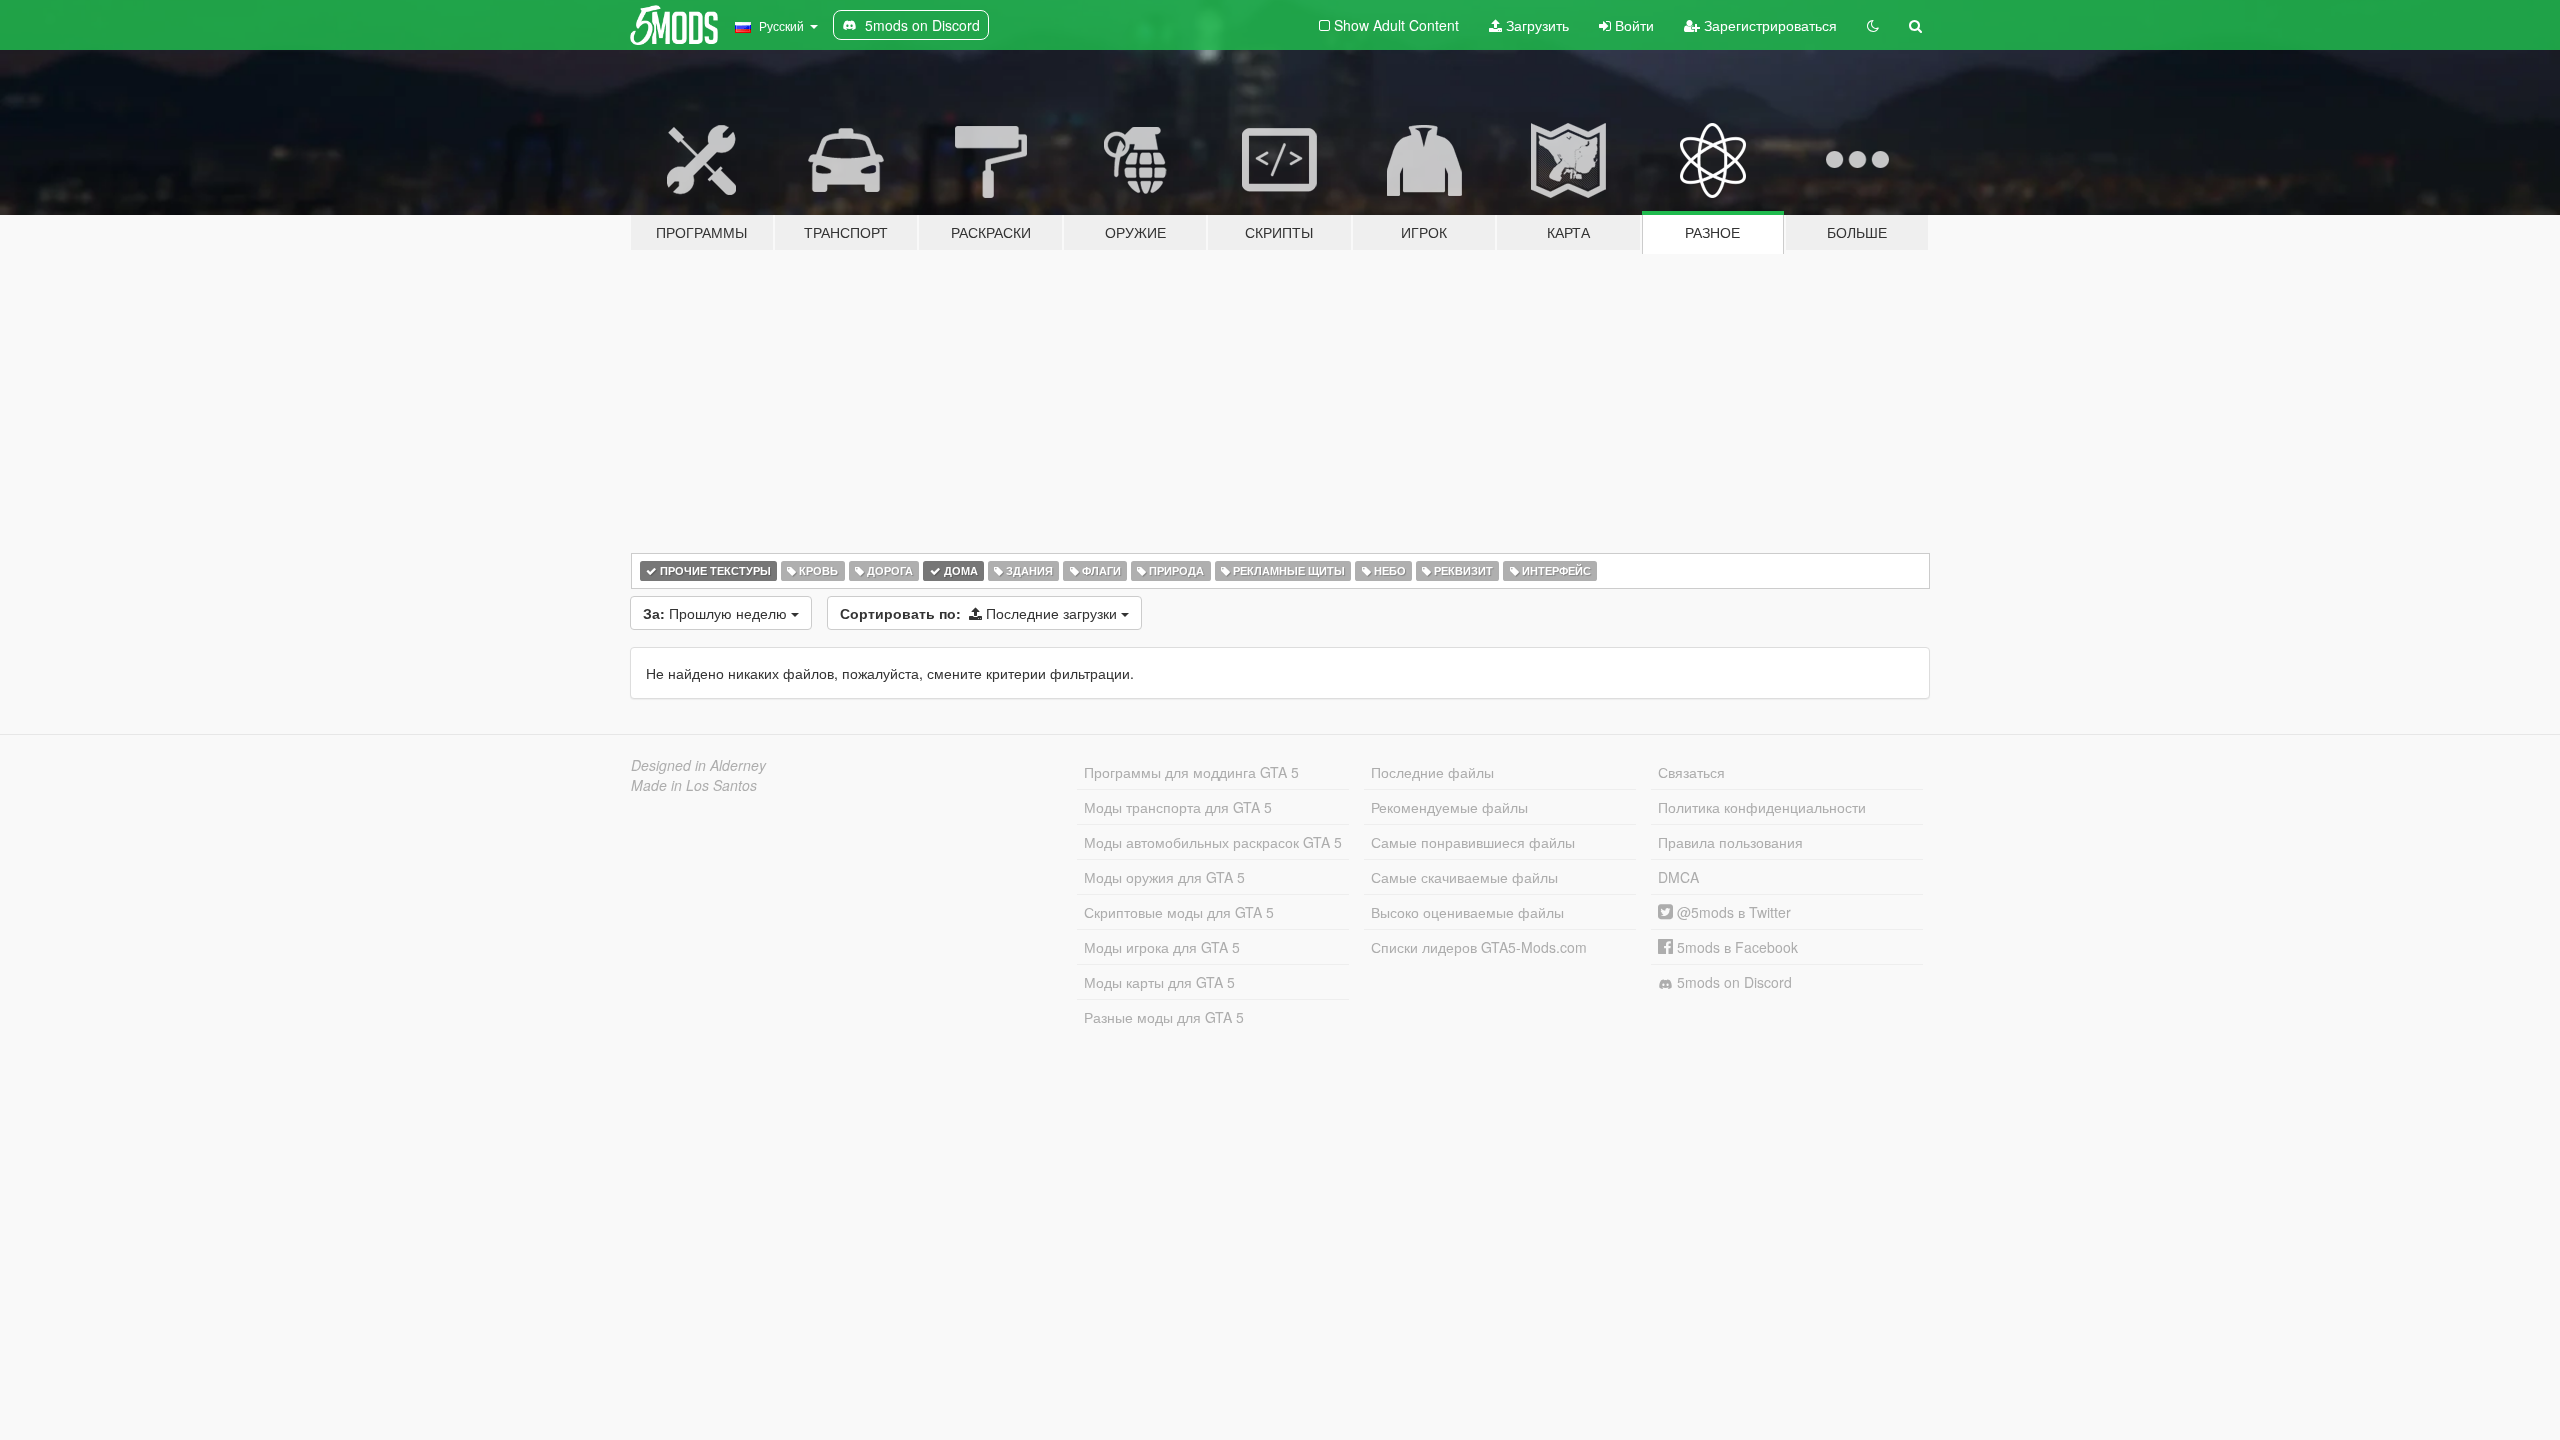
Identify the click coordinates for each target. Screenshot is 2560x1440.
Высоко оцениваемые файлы (1467, 912)
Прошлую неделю (717, 613)
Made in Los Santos (694, 785)
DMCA (1678, 877)
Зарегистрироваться (1768, 25)
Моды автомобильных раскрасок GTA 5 (1213, 842)
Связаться (1691, 772)
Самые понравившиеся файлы (1473, 842)
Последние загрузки (980, 613)
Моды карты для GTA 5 (1159, 982)
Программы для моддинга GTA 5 (1191, 772)
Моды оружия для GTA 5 (1164, 877)
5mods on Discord (1732, 982)
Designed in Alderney (698, 765)
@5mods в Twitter (1732, 912)
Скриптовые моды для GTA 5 (1179, 912)
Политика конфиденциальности (1762, 807)
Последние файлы (1432, 772)
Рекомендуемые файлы (1449, 807)
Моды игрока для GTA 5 (1162, 947)
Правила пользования (1730, 842)
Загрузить (1535, 25)
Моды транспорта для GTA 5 (1178, 807)
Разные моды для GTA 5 (1164, 1017)
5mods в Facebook (1735, 947)
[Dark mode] (1873, 25)
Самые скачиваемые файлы (1464, 877)
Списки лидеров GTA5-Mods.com (1479, 947)
